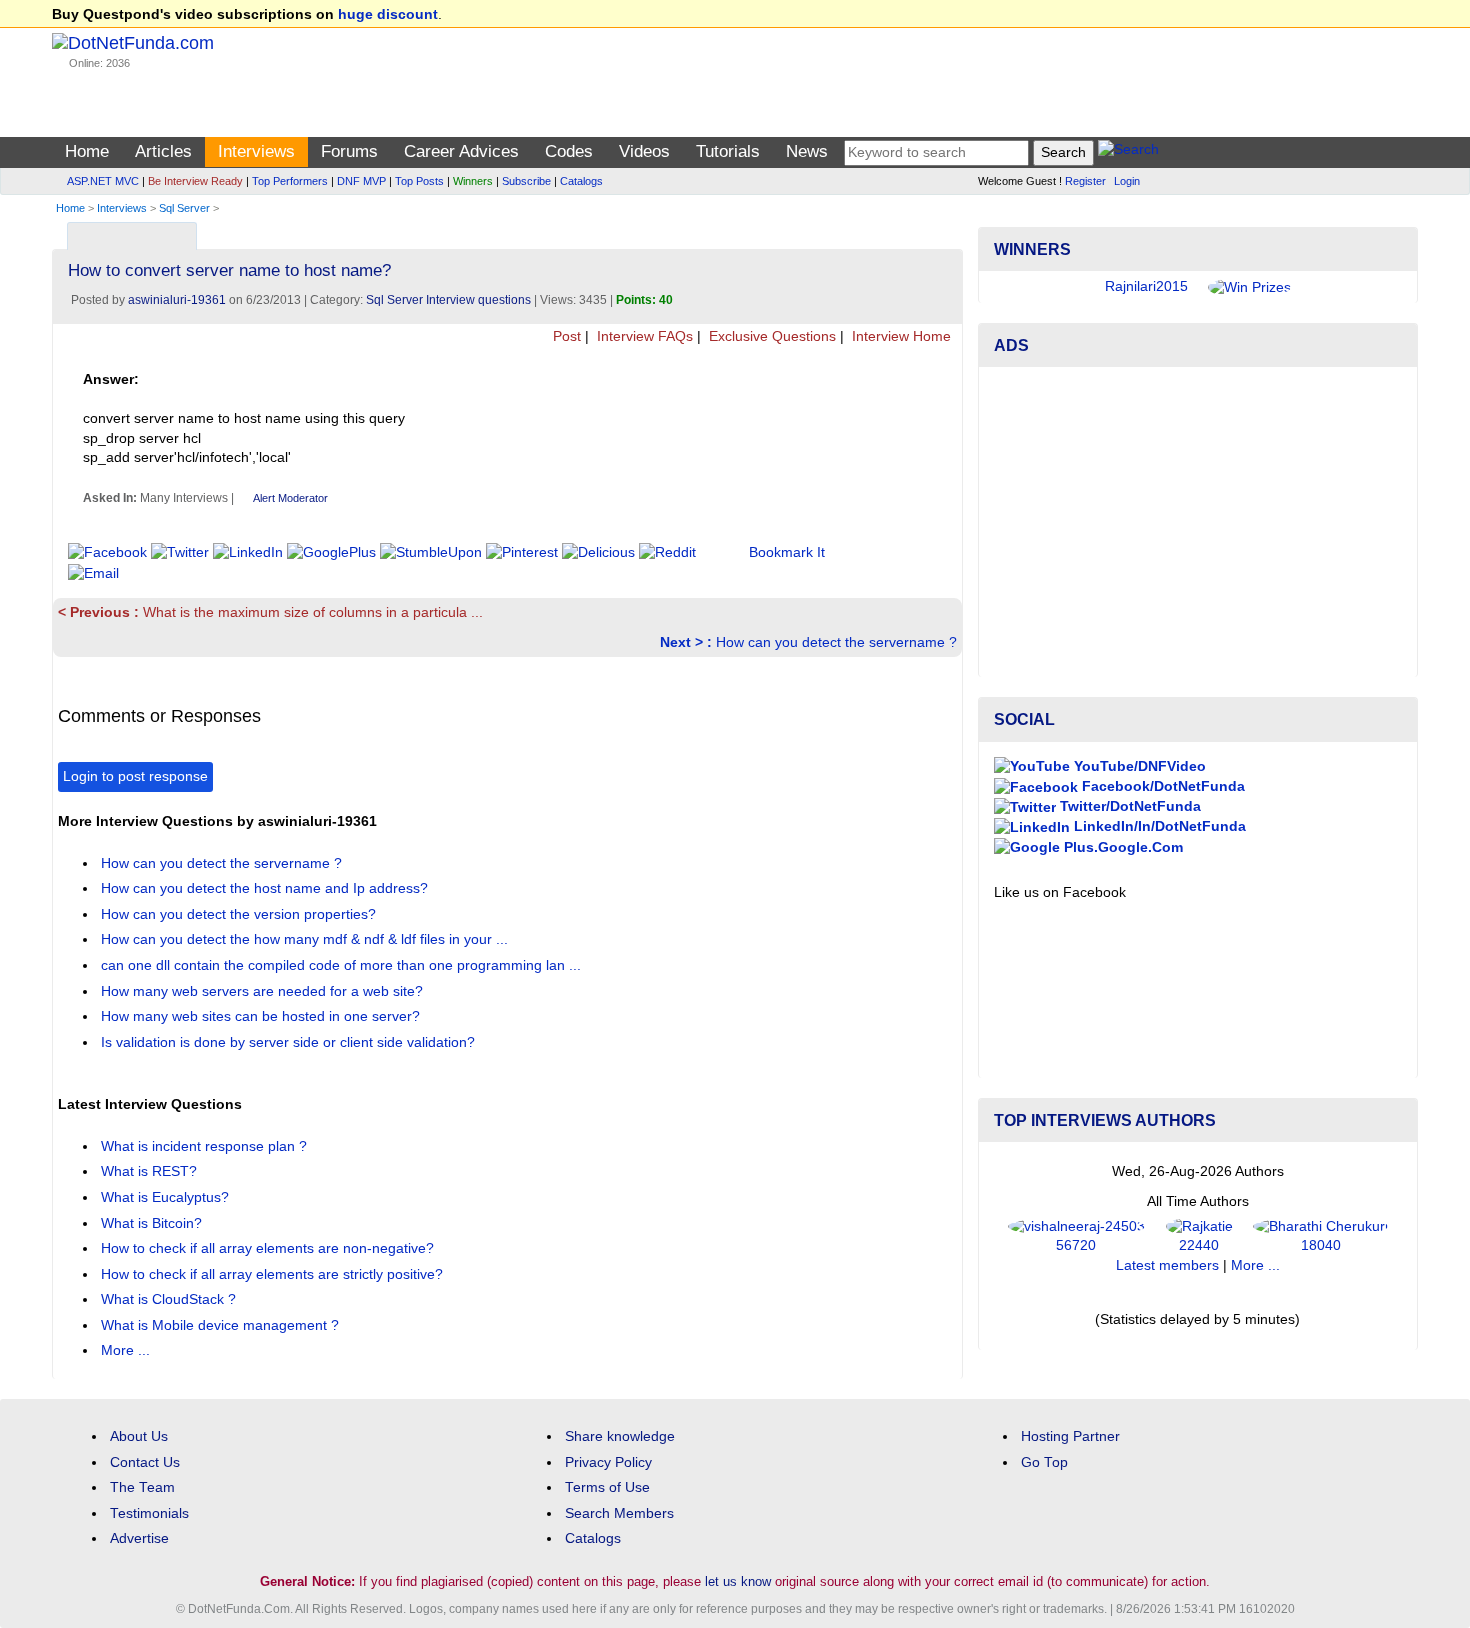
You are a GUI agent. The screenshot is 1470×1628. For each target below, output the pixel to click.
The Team (142, 1487)
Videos (644, 151)
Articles (163, 151)
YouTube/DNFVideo (1138, 766)
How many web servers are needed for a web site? (264, 991)
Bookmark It (787, 552)
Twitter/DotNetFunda (1128, 806)
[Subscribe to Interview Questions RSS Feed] (944, 231)
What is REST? (151, 1171)
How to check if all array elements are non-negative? (269, 1248)
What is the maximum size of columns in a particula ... (270, 612)
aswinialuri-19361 (177, 300)
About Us (139, 1436)
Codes (569, 151)
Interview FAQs (643, 336)
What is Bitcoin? (153, 1223)
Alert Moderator (290, 498)
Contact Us (145, 1462)
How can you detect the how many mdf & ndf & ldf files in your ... (306, 939)
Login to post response (135, 776)
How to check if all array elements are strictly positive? (274, 1274)
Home (87, 151)
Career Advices (461, 151)
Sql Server (184, 208)
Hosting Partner (1070, 1436)
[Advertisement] (1198, 522)
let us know (738, 1581)
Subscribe (526, 181)
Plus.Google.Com (1121, 847)
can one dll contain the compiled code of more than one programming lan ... (343, 965)
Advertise (139, 1538)
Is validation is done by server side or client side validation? (290, 1042)
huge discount (388, 14)
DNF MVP (361, 181)
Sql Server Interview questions (448, 300)
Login (1127, 181)
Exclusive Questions (770, 336)
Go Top (1044, 1462)
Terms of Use (607, 1487)
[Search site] (1128, 152)
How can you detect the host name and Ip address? (266, 888)
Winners (473, 181)
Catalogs (581, 181)
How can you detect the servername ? (808, 642)
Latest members (1167, 1265)
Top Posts (419, 181)
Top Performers (290, 181)
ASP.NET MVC (103, 181)
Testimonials (149, 1513)
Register (1085, 181)
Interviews (256, 151)
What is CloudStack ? (170, 1299)
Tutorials (728, 151)
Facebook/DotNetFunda (1161, 786)
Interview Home (899, 336)
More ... (125, 1350)
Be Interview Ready (195, 181)
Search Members (619, 1513)
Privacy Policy (608, 1462)
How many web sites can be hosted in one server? (262, 1016)
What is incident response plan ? (206, 1146)
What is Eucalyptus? (167, 1197)
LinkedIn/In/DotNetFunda (1158, 826)
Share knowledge (620, 1436)
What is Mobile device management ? (222, 1325)
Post (565, 336)
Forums (349, 151)
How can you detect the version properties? (240, 914)
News (807, 151)
